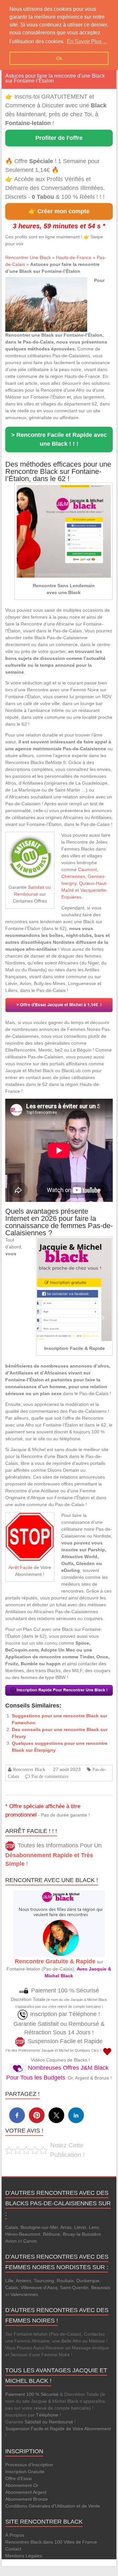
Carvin (30, 2241)
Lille (9, 2281)
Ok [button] (59, 58)
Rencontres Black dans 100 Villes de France (51, 2542)
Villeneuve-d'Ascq (39, 2287)
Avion (11, 2241)
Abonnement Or (22, 2485)
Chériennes (73, 876)
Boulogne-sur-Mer (39, 2227)
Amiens (23, 2281)
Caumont (88, 869)
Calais (12, 2227)
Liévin (80, 2227)
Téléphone (47, 2415)
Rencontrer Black (29, 1769)
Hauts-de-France (74, 257)
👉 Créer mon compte (59, 211)
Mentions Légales (24, 2556)
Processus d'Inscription (29, 2465)
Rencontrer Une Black (28, 257)
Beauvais (101, 2287)
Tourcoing (44, 2281)
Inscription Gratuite (25, 2472)
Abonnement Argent (26, 2492)
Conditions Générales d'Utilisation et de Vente (53, 2506)
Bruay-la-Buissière (82, 2234)
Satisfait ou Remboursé (49, 2422)
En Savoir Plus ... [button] (87, 41)
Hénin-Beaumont (23, 2234)
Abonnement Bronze (27, 2499)
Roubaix (65, 2281)
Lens (94, 2227)
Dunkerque (88, 2281)
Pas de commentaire (50, 1776)
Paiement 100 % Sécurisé (32, 2394)
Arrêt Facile (20, 1567)
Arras (66, 2227)
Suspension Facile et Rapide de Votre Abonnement (58, 2429)
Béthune (52, 2234)
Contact (13, 2549)
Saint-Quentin (74, 2287)
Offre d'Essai (19, 2478)
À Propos (15, 2535)
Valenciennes (24, 2294)
